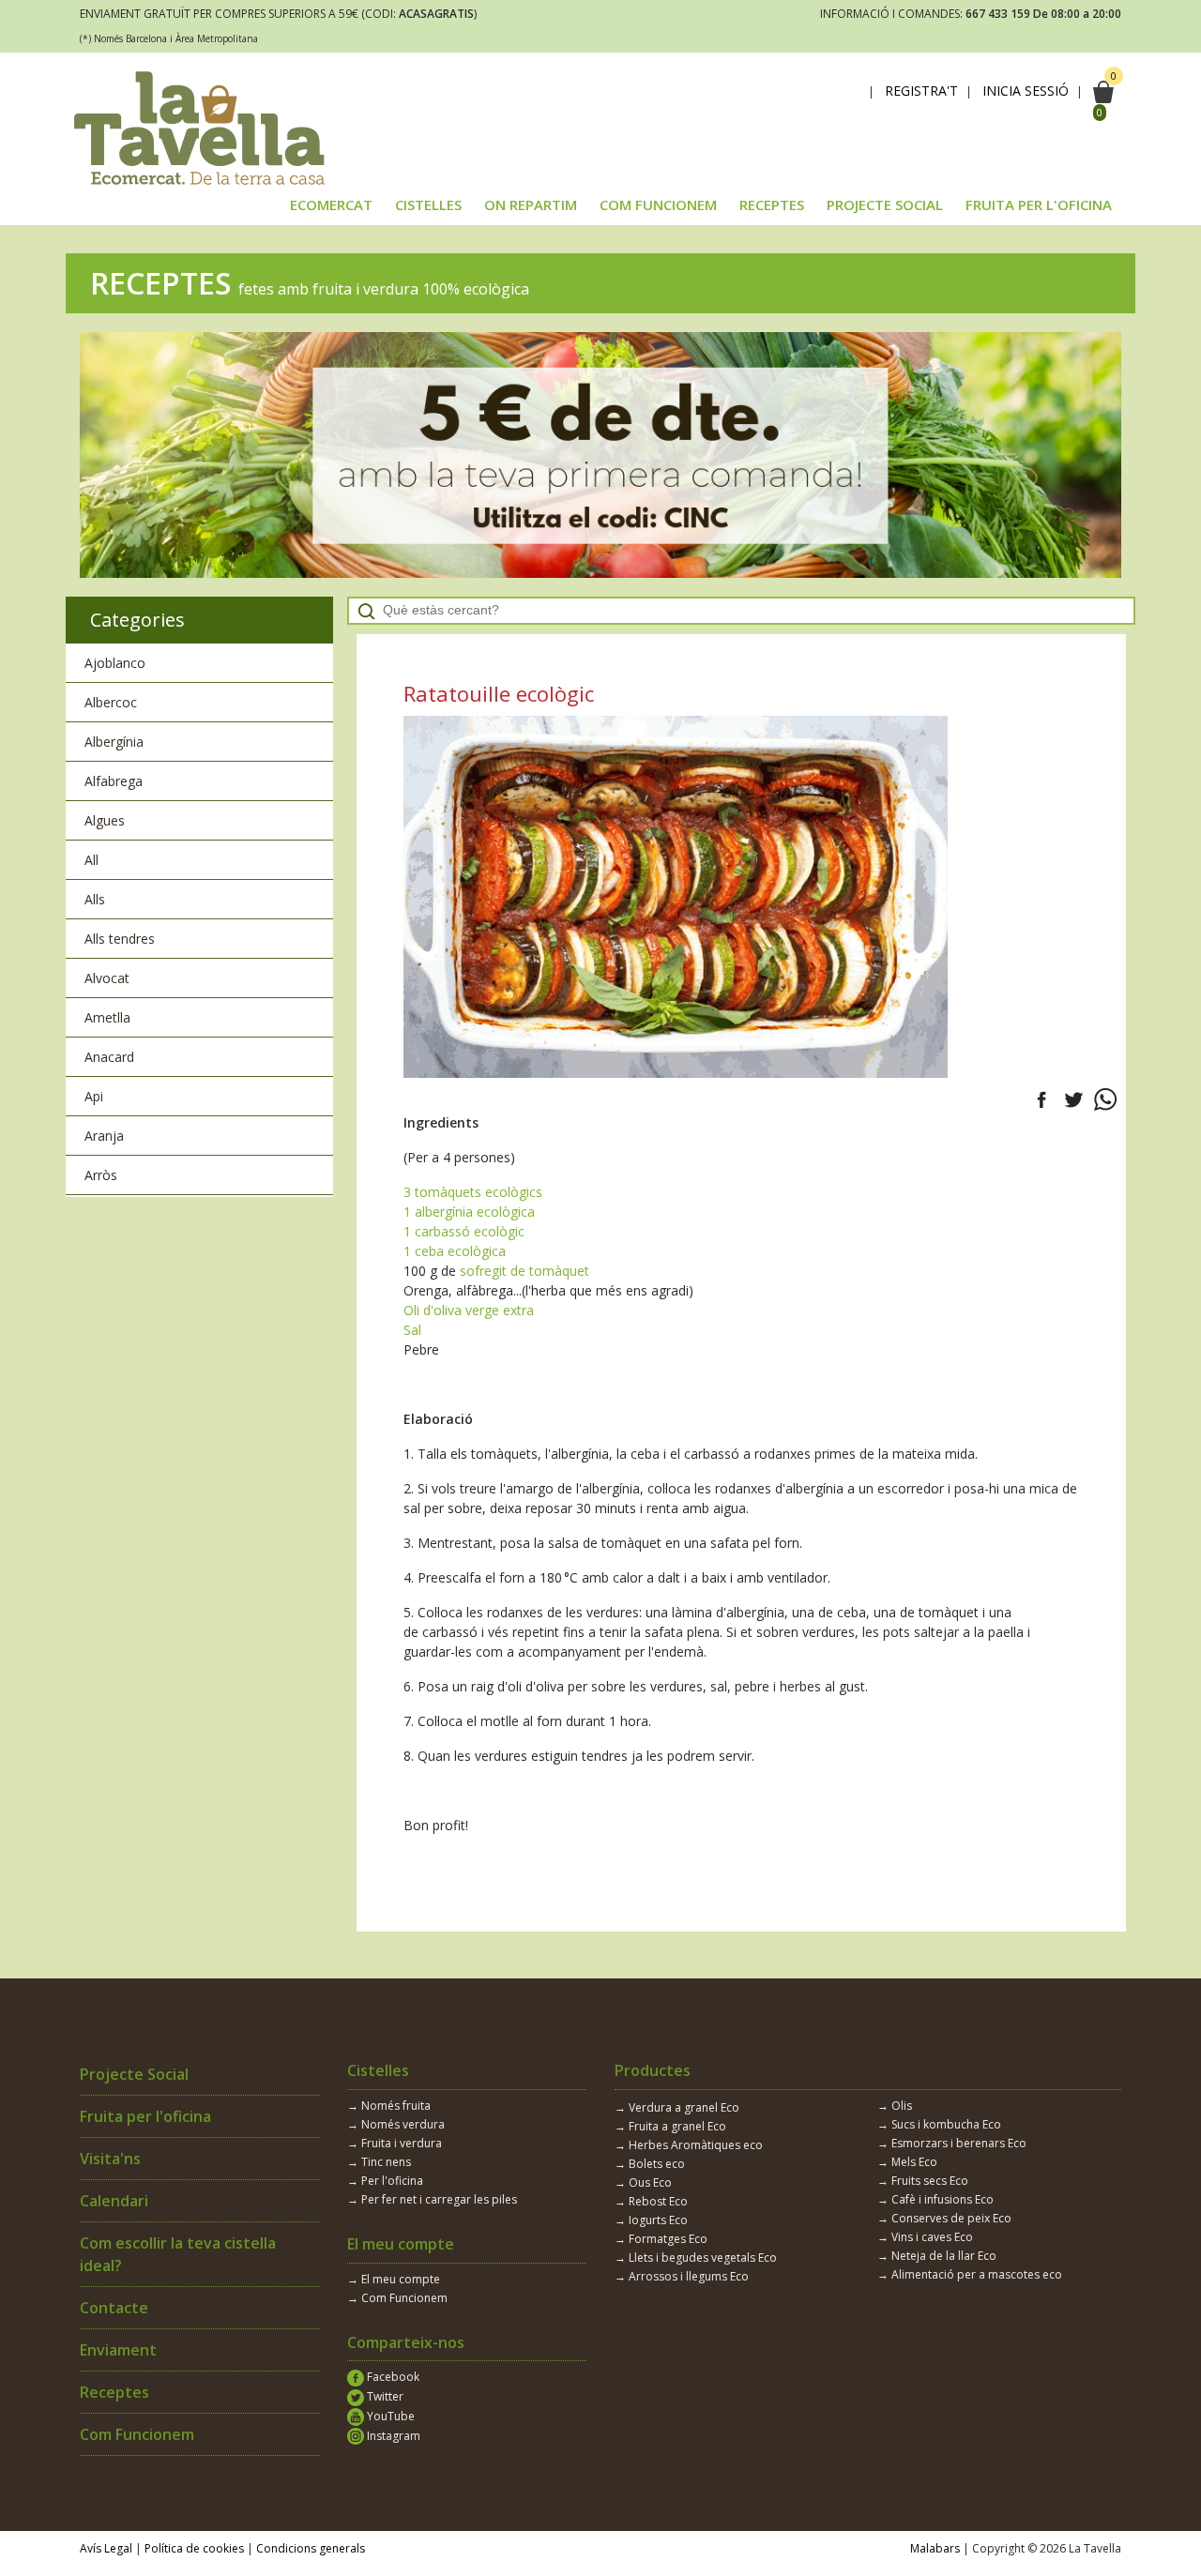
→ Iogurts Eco (651, 2220)
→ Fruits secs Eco (923, 2181)
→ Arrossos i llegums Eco (682, 2276)
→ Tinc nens (379, 2162)
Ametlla (107, 1017)
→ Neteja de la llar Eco (937, 2256)
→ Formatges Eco (661, 2239)
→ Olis (895, 2106)
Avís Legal (106, 2548)
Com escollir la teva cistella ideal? (178, 2254)
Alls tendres (120, 939)
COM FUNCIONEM (658, 205)
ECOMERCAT (331, 205)
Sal (412, 1330)
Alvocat (107, 978)
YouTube (389, 2416)
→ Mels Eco (907, 2162)
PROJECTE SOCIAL (885, 205)
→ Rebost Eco (651, 2201)
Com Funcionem (137, 2434)
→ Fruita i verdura (395, 2143)
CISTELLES (428, 205)
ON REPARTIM (531, 205)
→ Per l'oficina (385, 2181)
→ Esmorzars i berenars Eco (952, 2143)
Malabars (935, 2548)
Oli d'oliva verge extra (469, 1310)
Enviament (118, 2350)
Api (94, 1096)
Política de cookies (194, 2548)
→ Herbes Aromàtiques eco (689, 2145)
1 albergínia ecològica (469, 1212)
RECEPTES (772, 205)
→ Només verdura (396, 2124)
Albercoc (111, 702)
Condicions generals (311, 2548)
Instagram (392, 2436)
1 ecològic (464, 1231)
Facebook (392, 2377)
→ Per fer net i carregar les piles (432, 2199)
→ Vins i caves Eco (925, 2237)
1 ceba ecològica (455, 1251)
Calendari (114, 2201)
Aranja (104, 1136)
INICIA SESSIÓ (1026, 91)
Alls (95, 899)
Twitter (384, 2396)
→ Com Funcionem (397, 2298)
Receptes (114, 2392)
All (91, 860)
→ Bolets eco (650, 2164)
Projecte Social (134, 2074)
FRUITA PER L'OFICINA (1039, 205)
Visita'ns (110, 2159)
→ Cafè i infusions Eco (935, 2199)
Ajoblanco (115, 663)
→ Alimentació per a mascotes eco (970, 2274)
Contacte (114, 2308)
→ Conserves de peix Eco (944, 2218)
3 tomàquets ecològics (473, 1192)
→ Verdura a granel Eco (677, 2107)
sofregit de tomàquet (524, 1271)
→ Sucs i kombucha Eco (939, 2124)
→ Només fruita (389, 2106)
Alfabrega (114, 781)
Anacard (109, 1057)
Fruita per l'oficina (145, 2116)
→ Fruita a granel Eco (670, 2126)
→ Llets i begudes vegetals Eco (696, 2258)
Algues (105, 820)
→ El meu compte (394, 2279)
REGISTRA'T (921, 91)
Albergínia (114, 742)
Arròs (101, 1175)
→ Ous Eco (643, 2182)
